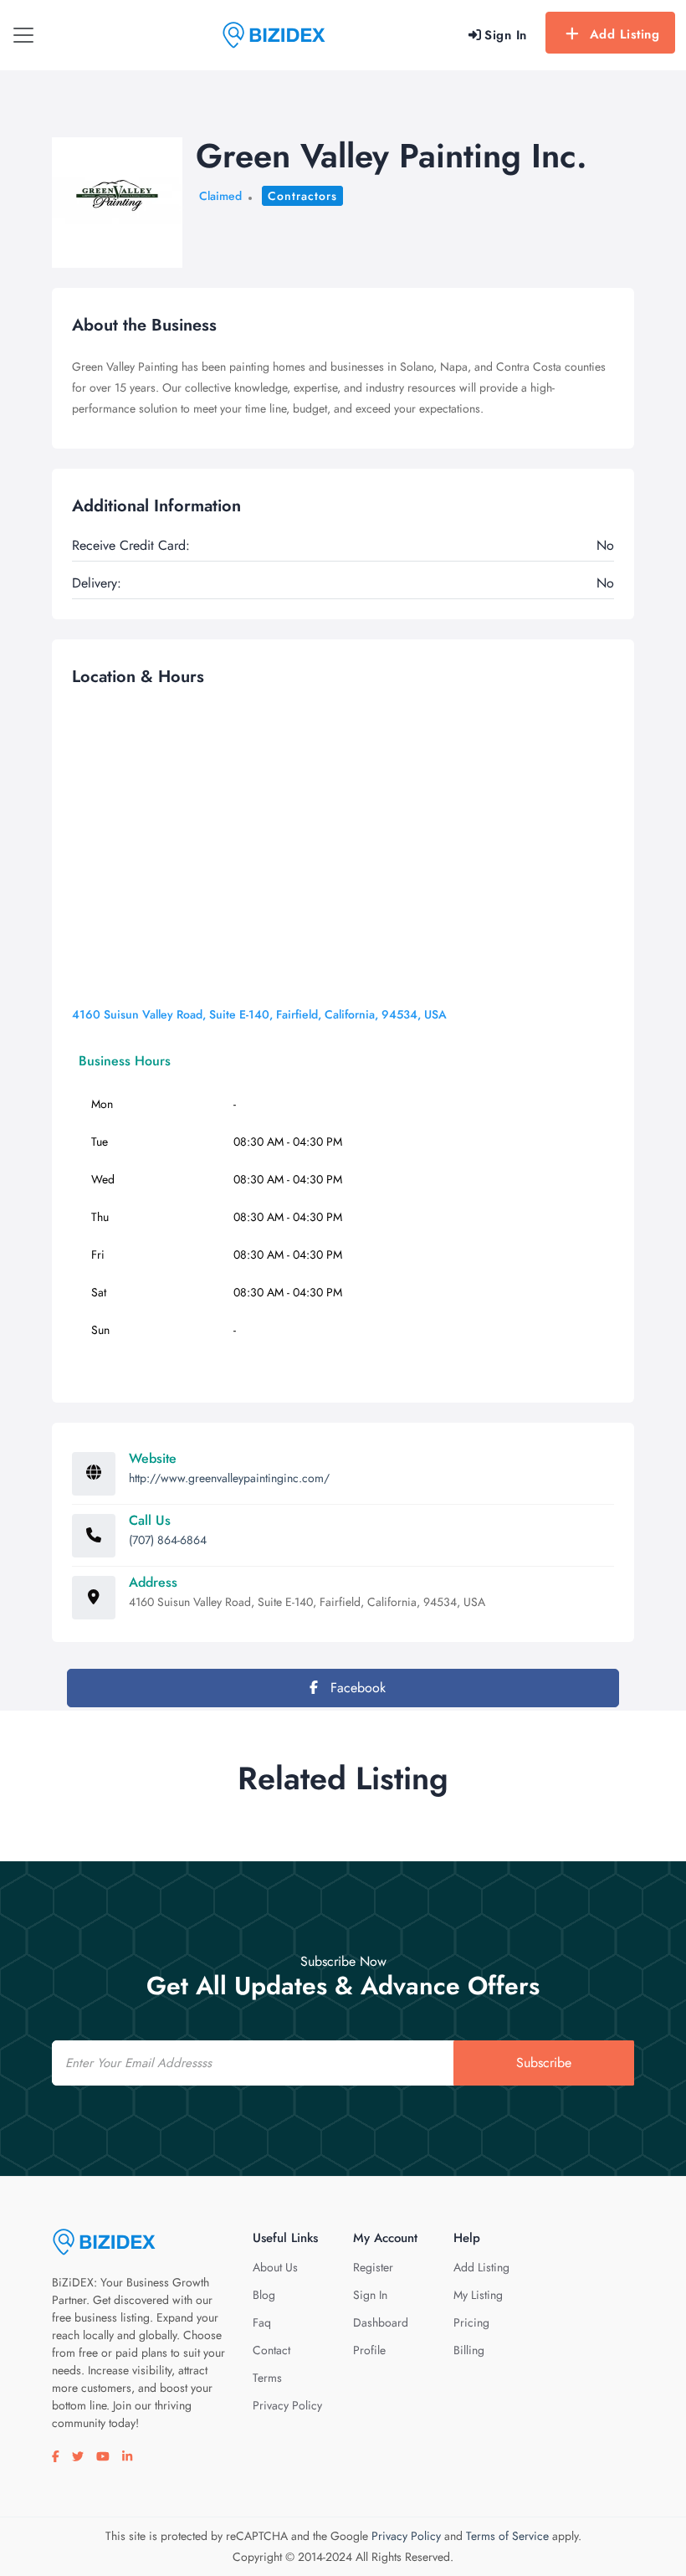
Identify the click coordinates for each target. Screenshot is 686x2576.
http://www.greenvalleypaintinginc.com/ (229, 1478)
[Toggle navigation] (23, 35)
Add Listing (625, 34)
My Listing (478, 2295)
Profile (369, 2350)
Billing (469, 2350)
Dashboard (381, 2322)
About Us (275, 2267)
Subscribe (544, 2063)
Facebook (356, 1688)
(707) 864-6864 (168, 1540)
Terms (267, 2378)
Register (373, 2267)
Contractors (302, 196)
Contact (271, 2350)
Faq (262, 2322)
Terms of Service (507, 2536)
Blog (264, 2295)
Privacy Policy (287, 2405)
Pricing (471, 2322)
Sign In (370, 2295)
